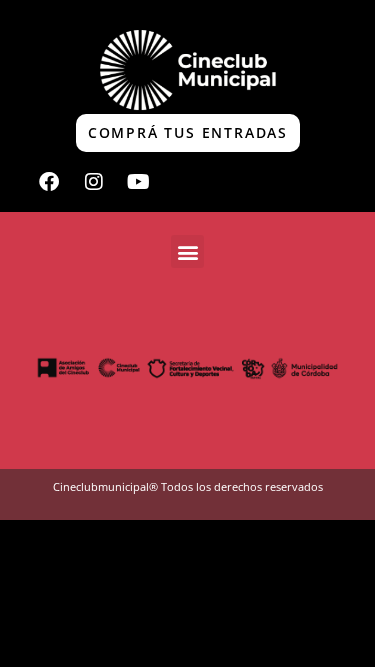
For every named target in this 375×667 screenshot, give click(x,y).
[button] (187, 251)
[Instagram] (94, 182)
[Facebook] (49, 182)
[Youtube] (139, 182)
